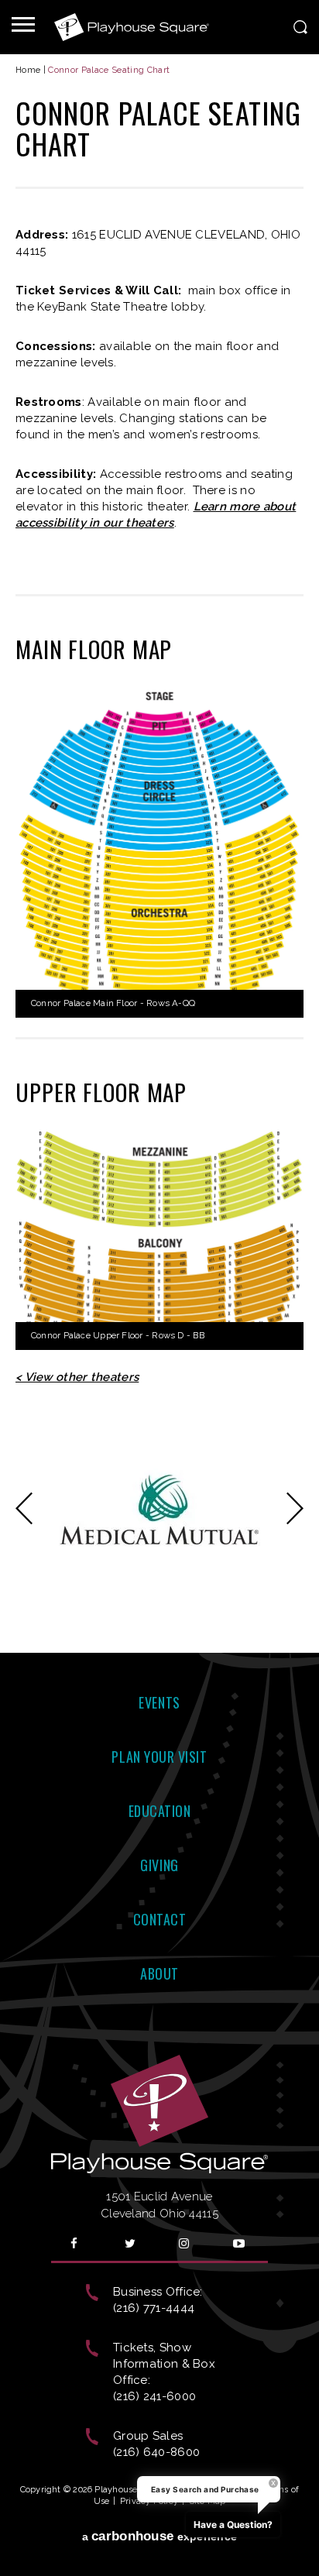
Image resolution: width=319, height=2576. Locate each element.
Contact (160, 1919)
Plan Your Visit (159, 1757)
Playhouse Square (132, 27)
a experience (160, 2536)
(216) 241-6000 (154, 2396)
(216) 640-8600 (156, 2452)
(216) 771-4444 (154, 2308)
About (159, 1973)
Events (159, 1702)
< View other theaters (77, 1377)
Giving (159, 1865)
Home (28, 70)
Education (160, 1811)
